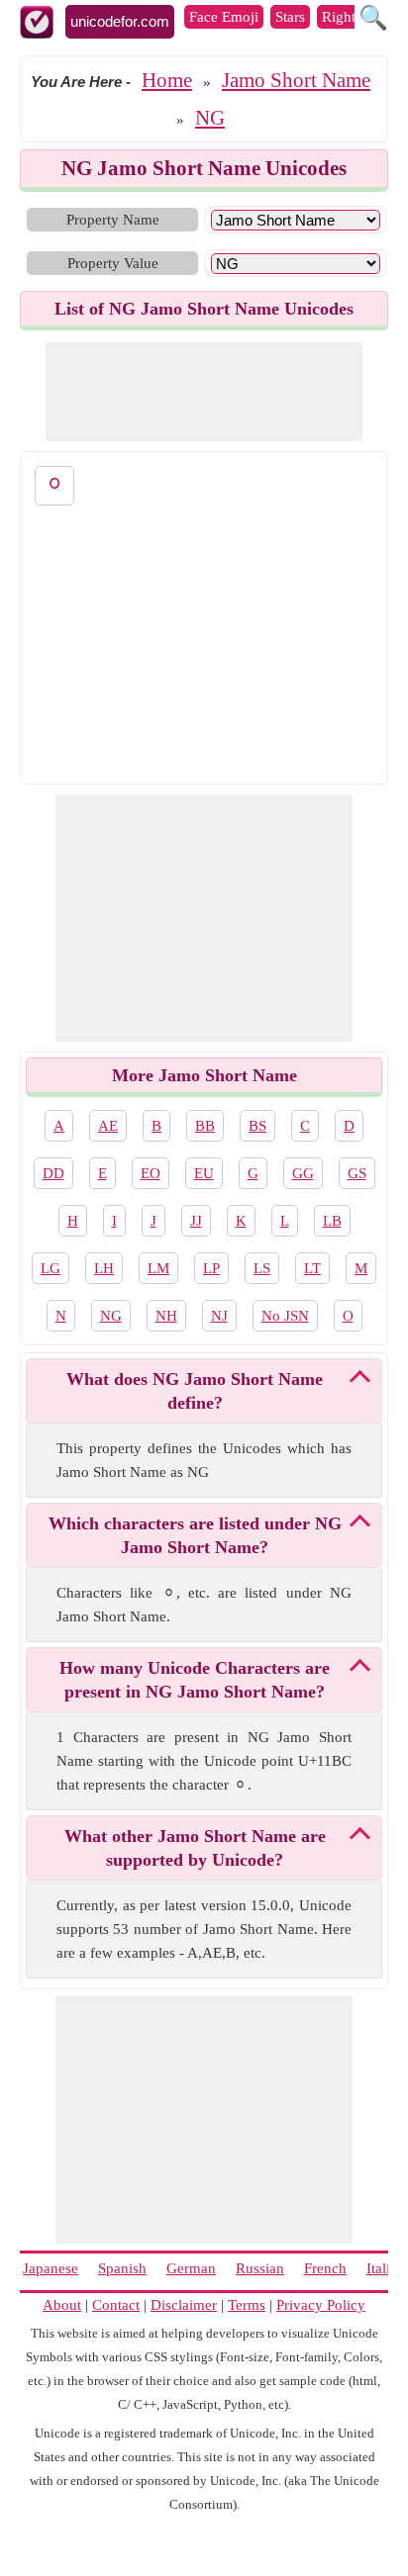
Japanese (51, 2268)
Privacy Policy (321, 2305)
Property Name (113, 220)
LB (332, 1221)
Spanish (122, 2268)
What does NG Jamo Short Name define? (195, 1391)
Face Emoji (224, 17)
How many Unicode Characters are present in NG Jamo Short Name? (195, 1680)
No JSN (285, 1316)
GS (357, 1173)
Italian (386, 2268)
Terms (247, 2305)
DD (53, 1173)
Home (167, 80)
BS (257, 1126)
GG (303, 1173)
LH (104, 1268)
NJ (219, 1316)
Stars (290, 17)
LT (312, 1268)
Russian (260, 2268)
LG (51, 1268)
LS (262, 1268)
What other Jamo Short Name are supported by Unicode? (195, 1848)
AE (108, 1126)
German (191, 2268)
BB (205, 1126)
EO (151, 1173)
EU (204, 1173)
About (62, 2305)
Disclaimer (184, 2305)
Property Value (113, 263)
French (325, 2268)
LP (211, 1268)
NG (210, 118)
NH (166, 1316)
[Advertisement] (204, 392)
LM (158, 1268)
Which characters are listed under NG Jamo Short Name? (195, 1535)
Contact (116, 2305)
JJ (196, 1221)
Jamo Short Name (296, 80)
